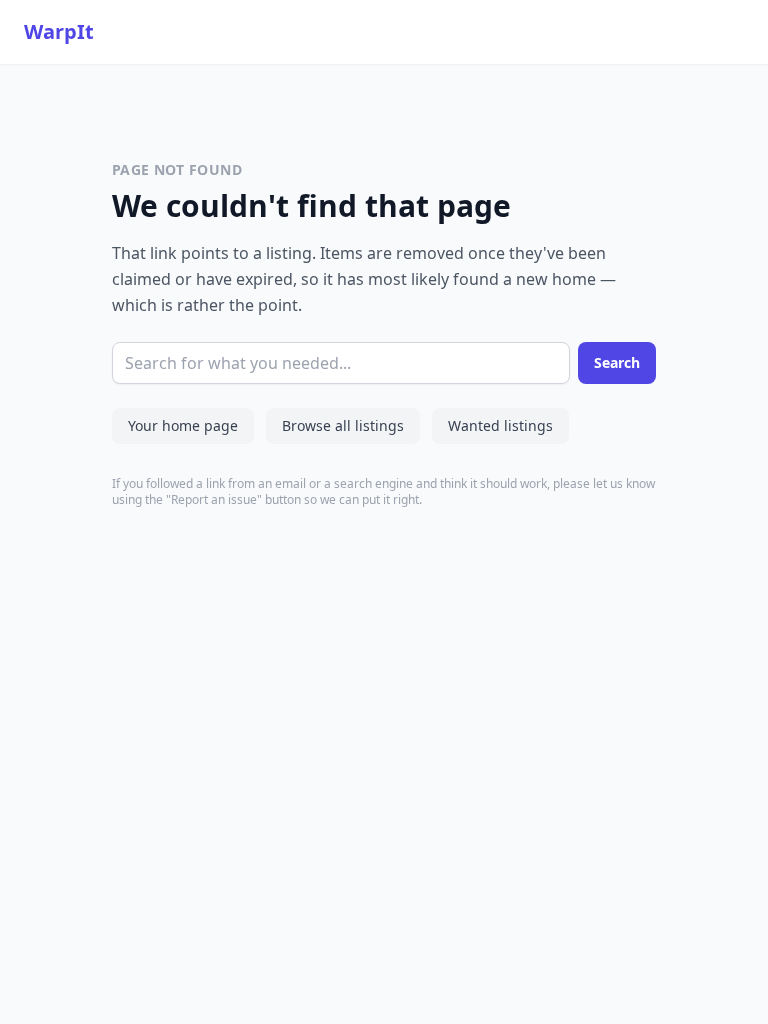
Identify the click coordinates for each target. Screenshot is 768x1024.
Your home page (183, 425)
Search (617, 362)
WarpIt (59, 31)
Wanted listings (500, 425)
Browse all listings (343, 425)
